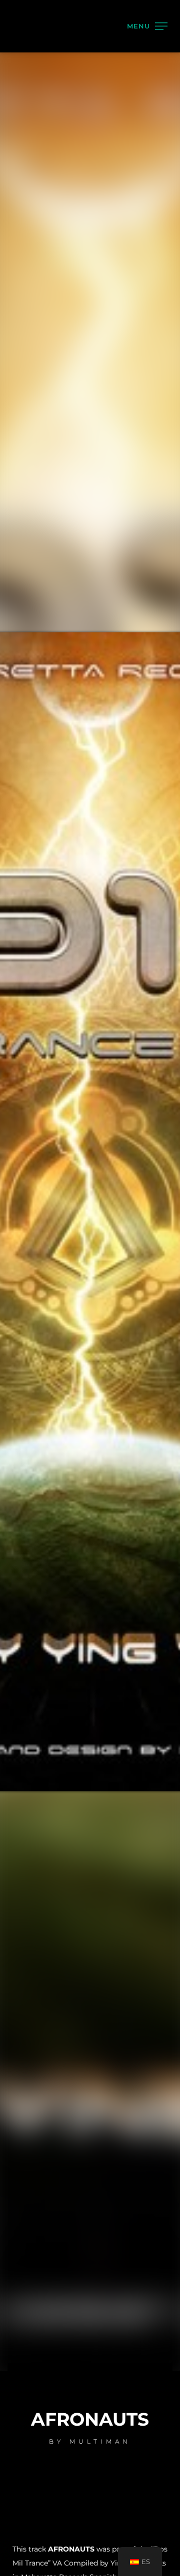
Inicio (44, 96)
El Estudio (67, 118)
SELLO (44, 162)
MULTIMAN (64, 140)
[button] (157, 34)
